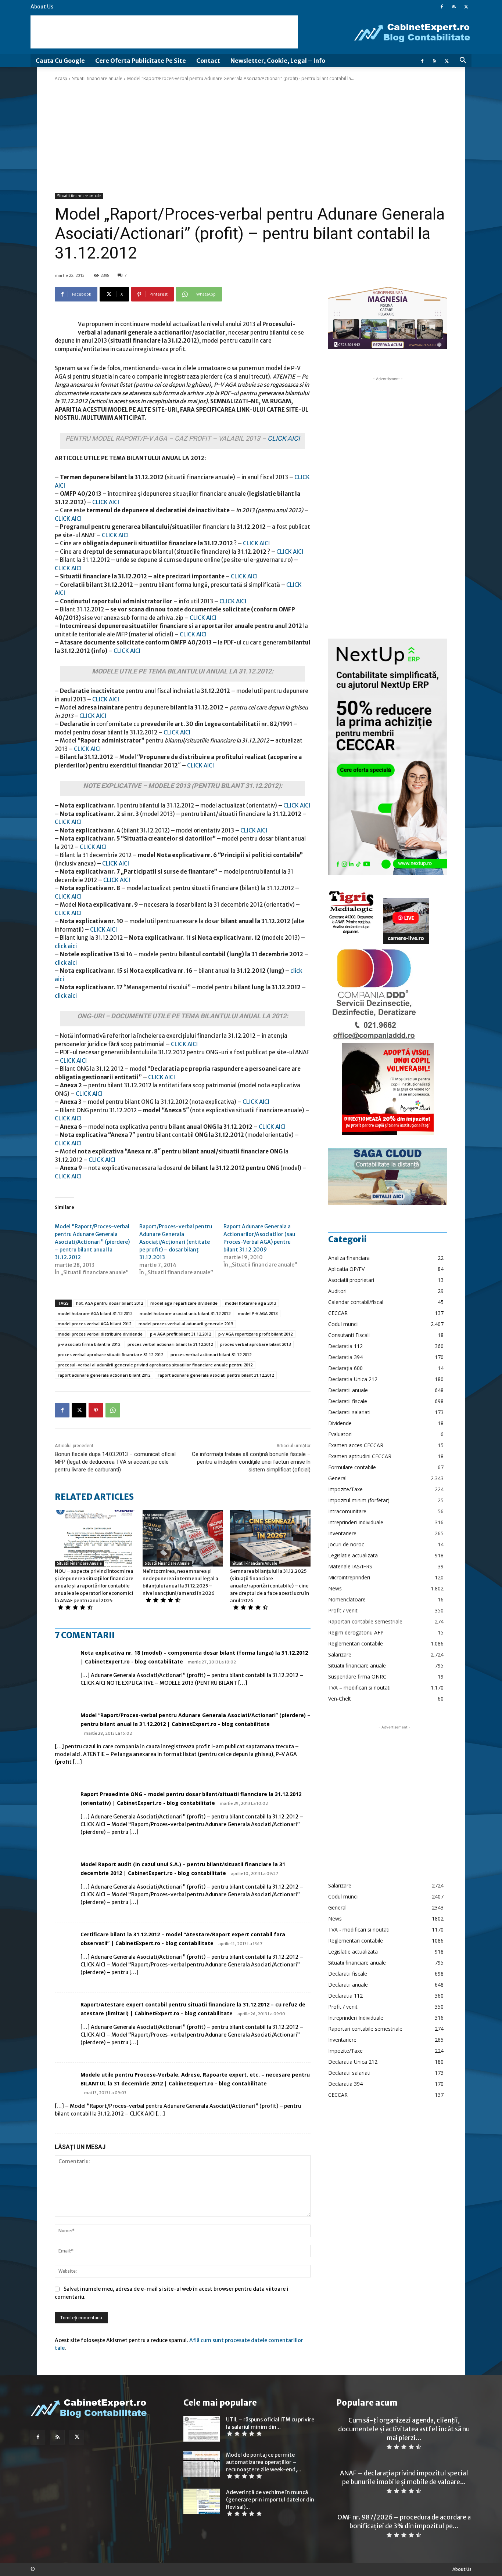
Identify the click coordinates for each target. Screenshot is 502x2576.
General (337, 1478)
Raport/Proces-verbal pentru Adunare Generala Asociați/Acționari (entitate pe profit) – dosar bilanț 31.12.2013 (176, 1242)
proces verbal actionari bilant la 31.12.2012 (170, 1344)
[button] (463, 61)
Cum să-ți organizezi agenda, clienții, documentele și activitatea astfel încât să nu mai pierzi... (404, 2429)
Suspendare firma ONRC (357, 1677)
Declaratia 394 (345, 1357)
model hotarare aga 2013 (250, 1303)
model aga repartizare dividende (184, 1303)
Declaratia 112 (345, 1346)
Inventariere (342, 1533)
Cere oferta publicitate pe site (141, 61)
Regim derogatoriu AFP (356, 1632)
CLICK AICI (284, 438)
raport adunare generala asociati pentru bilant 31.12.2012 (216, 1375)
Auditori (337, 1291)
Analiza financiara (349, 1258)
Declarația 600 (345, 1368)
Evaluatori (340, 1434)
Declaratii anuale (348, 1390)
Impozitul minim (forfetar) (359, 1500)
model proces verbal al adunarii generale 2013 (186, 1324)
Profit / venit (343, 1610)
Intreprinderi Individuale (356, 1522)
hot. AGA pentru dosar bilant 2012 (110, 1303)
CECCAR (338, 1313)
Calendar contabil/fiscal (356, 1302)
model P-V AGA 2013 (258, 1313)
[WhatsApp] (113, 1410)
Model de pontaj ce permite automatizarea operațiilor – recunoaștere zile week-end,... (264, 2462)
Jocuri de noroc (346, 1544)
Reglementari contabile (356, 1643)
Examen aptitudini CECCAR (360, 1456)
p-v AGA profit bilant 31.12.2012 (180, 1334)
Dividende (340, 1423)
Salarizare (340, 1654)
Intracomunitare (347, 1511)
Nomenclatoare (347, 1599)
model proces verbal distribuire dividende (100, 1334)
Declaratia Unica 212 (353, 1379)
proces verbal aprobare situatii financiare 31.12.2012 (110, 1354)
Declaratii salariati (349, 1412)
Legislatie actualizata (353, 1555)
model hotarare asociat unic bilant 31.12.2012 (185, 1313)
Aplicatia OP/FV (346, 1269)
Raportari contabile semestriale (365, 1621)
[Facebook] (442, 7)
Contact (208, 61)
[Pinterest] (96, 1410)
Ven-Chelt (340, 1699)
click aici (66, 946)
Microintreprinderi (349, 1577)
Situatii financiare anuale (97, 78)
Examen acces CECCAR (356, 1445)
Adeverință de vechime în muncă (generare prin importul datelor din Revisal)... (270, 2500)
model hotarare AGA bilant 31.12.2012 (95, 1313)
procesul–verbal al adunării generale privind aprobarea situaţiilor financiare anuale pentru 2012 (155, 1365)
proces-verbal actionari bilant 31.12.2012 (211, 1354)
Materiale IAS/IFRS (350, 1566)
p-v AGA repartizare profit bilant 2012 (255, 1334)
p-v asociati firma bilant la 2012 (89, 1344)
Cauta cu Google (60, 61)
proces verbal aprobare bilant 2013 (255, 1344)
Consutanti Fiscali (349, 1335)
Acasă (61, 78)
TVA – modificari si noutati (359, 1688)
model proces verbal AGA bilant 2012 (94, 1324)
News (335, 1588)
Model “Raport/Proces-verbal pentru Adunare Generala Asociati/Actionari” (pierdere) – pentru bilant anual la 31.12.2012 (92, 1242)
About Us (42, 7)
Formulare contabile (352, 1467)
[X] (466, 7)
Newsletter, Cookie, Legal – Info (278, 61)
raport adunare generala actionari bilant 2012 (104, 1375)
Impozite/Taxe (345, 1489)
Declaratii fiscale (348, 1401)
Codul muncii (343, 1324)
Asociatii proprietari (351, 1280)
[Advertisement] (164, 32)
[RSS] (454, 7)
